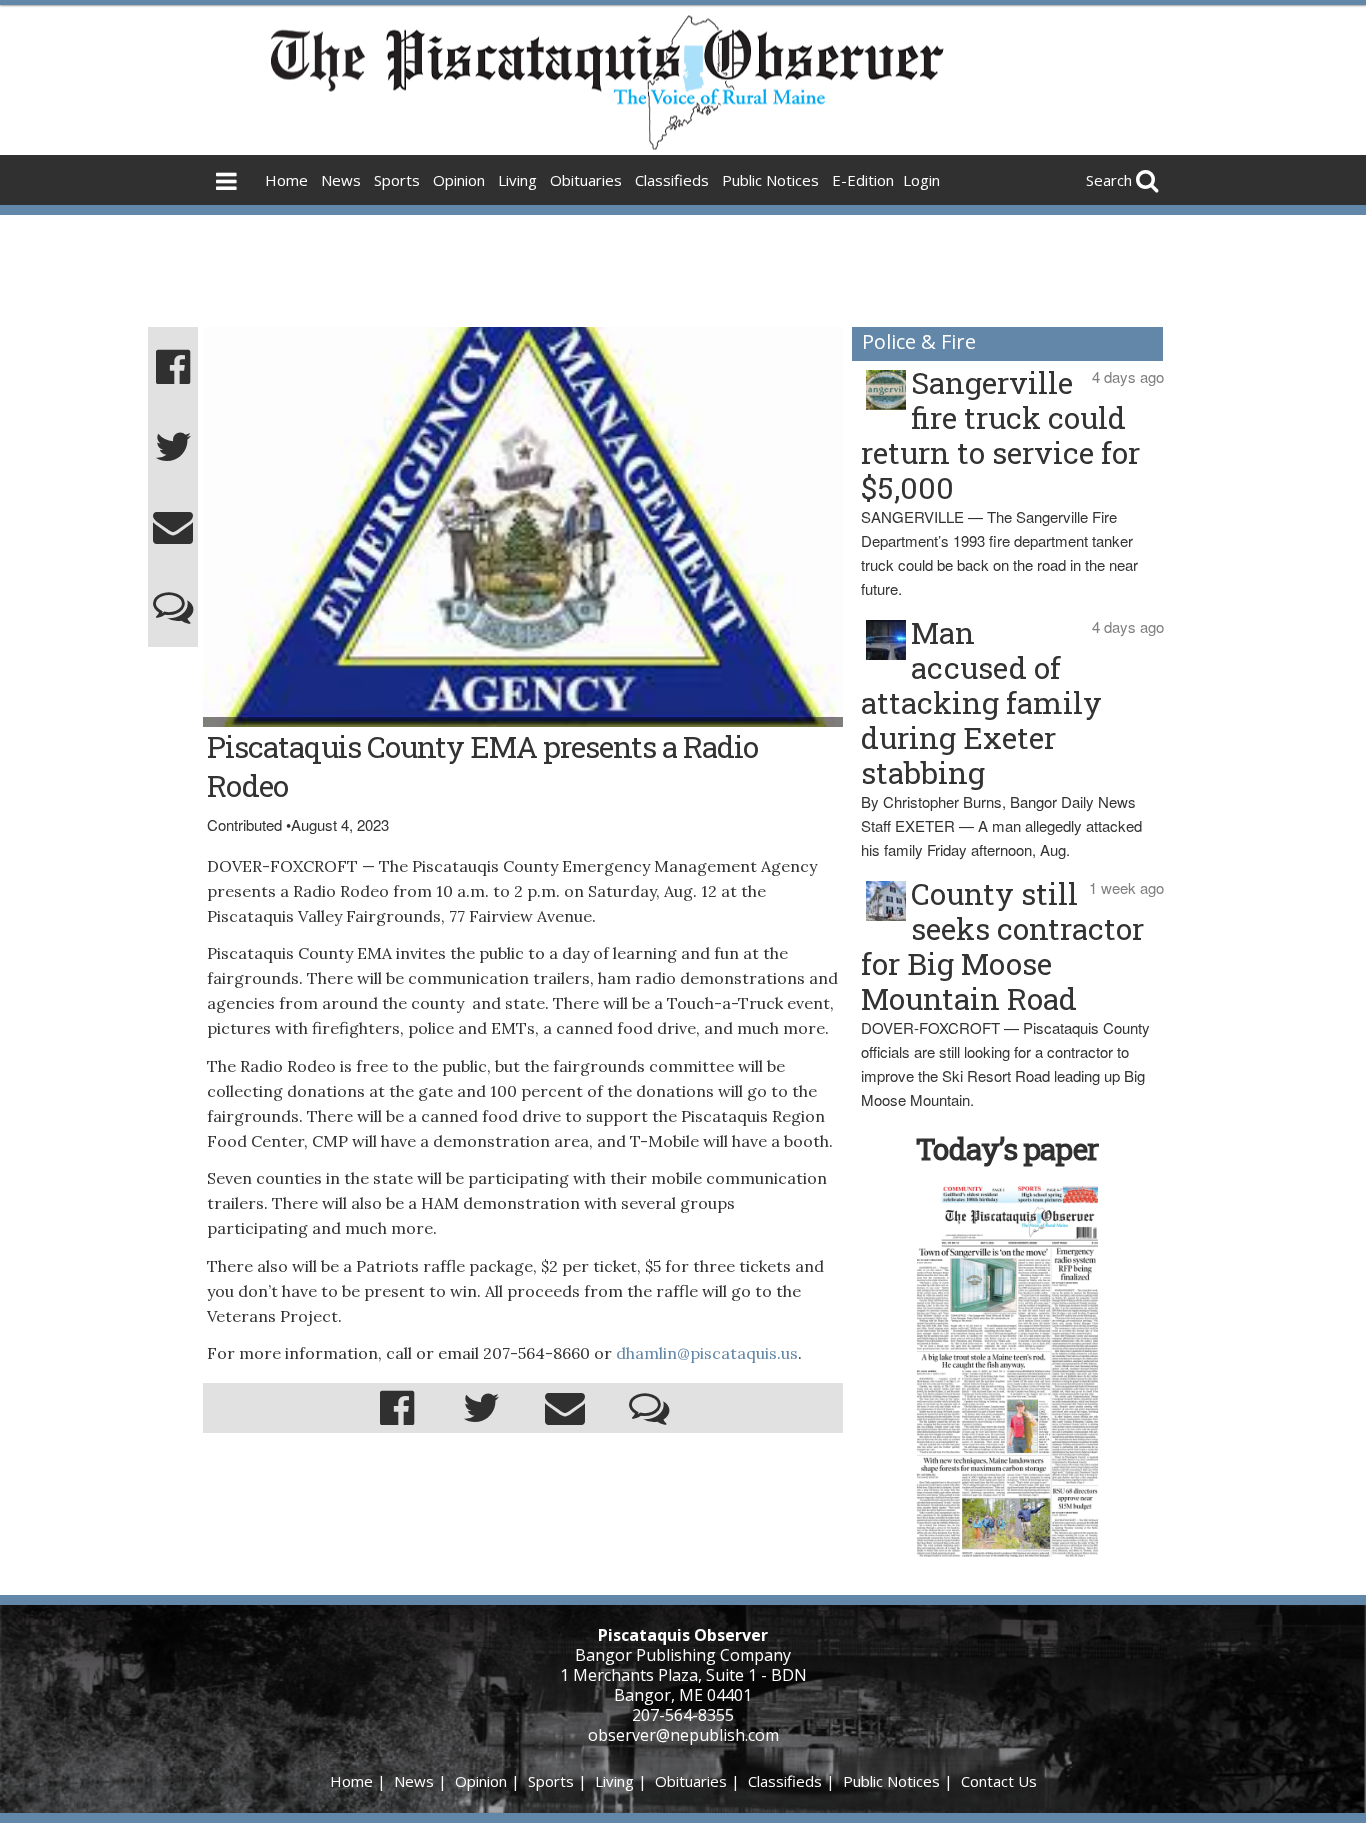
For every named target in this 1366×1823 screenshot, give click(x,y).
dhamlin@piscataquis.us (707, 1353)
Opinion (459, 180)
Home (286, 180)
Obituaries (586, 180)
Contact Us (999, 1781)
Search (1109, 180)
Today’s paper (1007, 1148)
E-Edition (863, 180)
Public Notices (770, 180)
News (341, 180)
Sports (397, 180)
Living (517, 180)
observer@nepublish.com (683, 1735)
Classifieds (672, 180)
